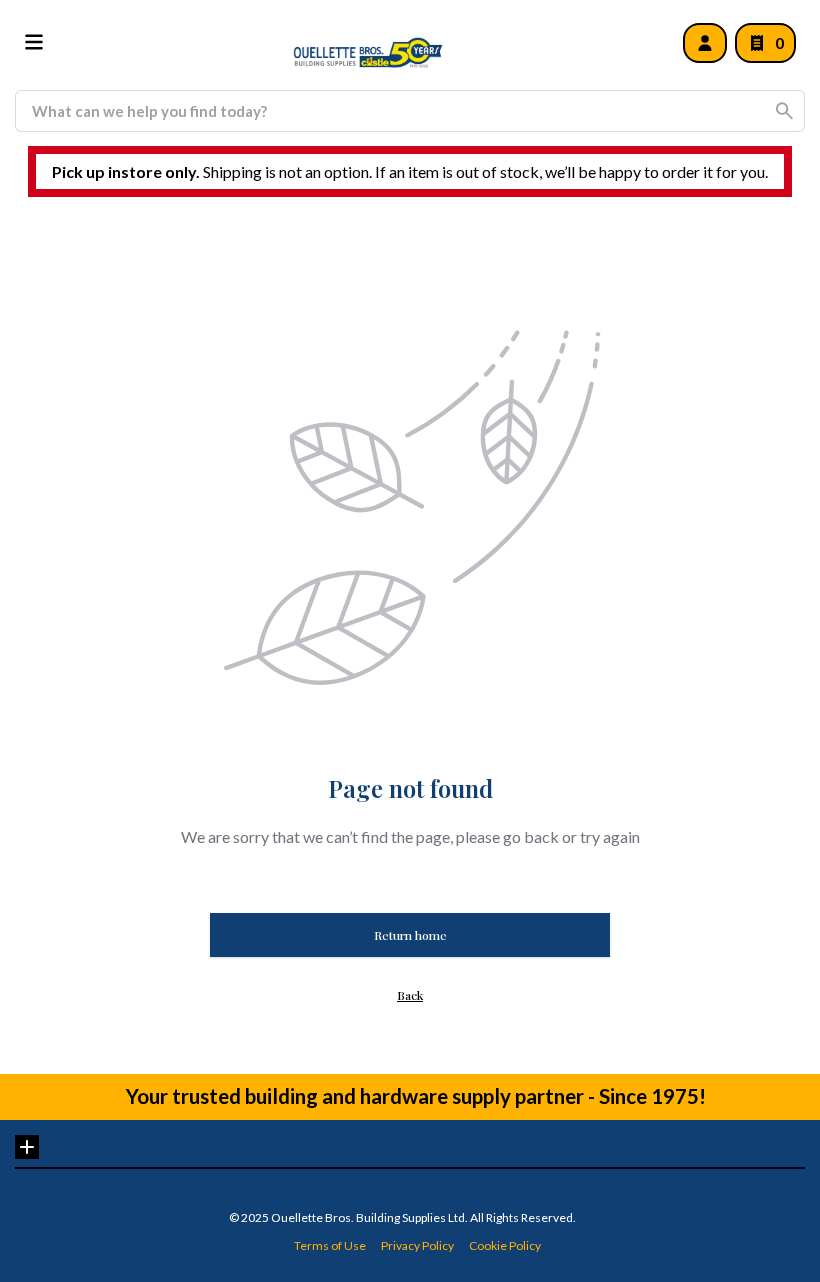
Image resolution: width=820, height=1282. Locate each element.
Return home (410, 935)
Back (410, 995)
